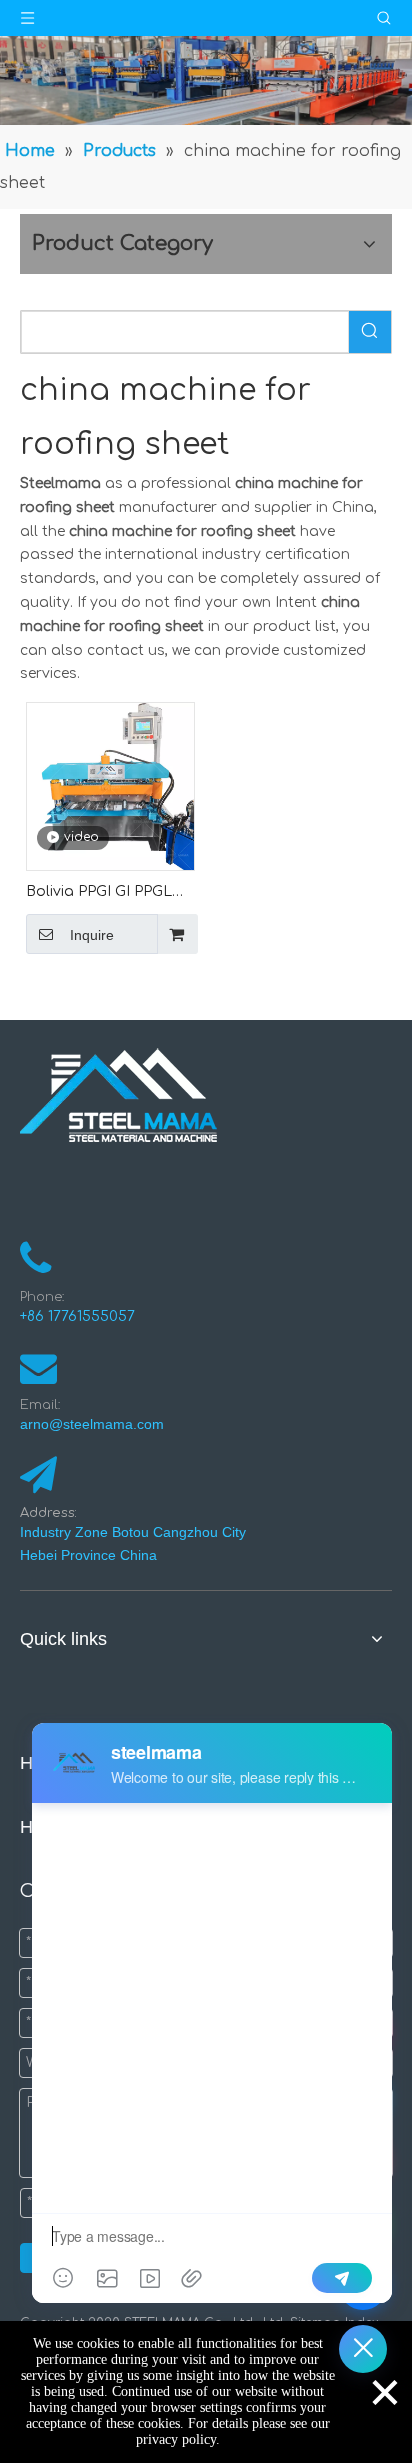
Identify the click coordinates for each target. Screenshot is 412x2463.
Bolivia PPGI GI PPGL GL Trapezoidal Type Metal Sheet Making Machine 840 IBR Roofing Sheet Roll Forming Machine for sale (101, 893)
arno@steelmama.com (96, 1424)
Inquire (92, 935)
